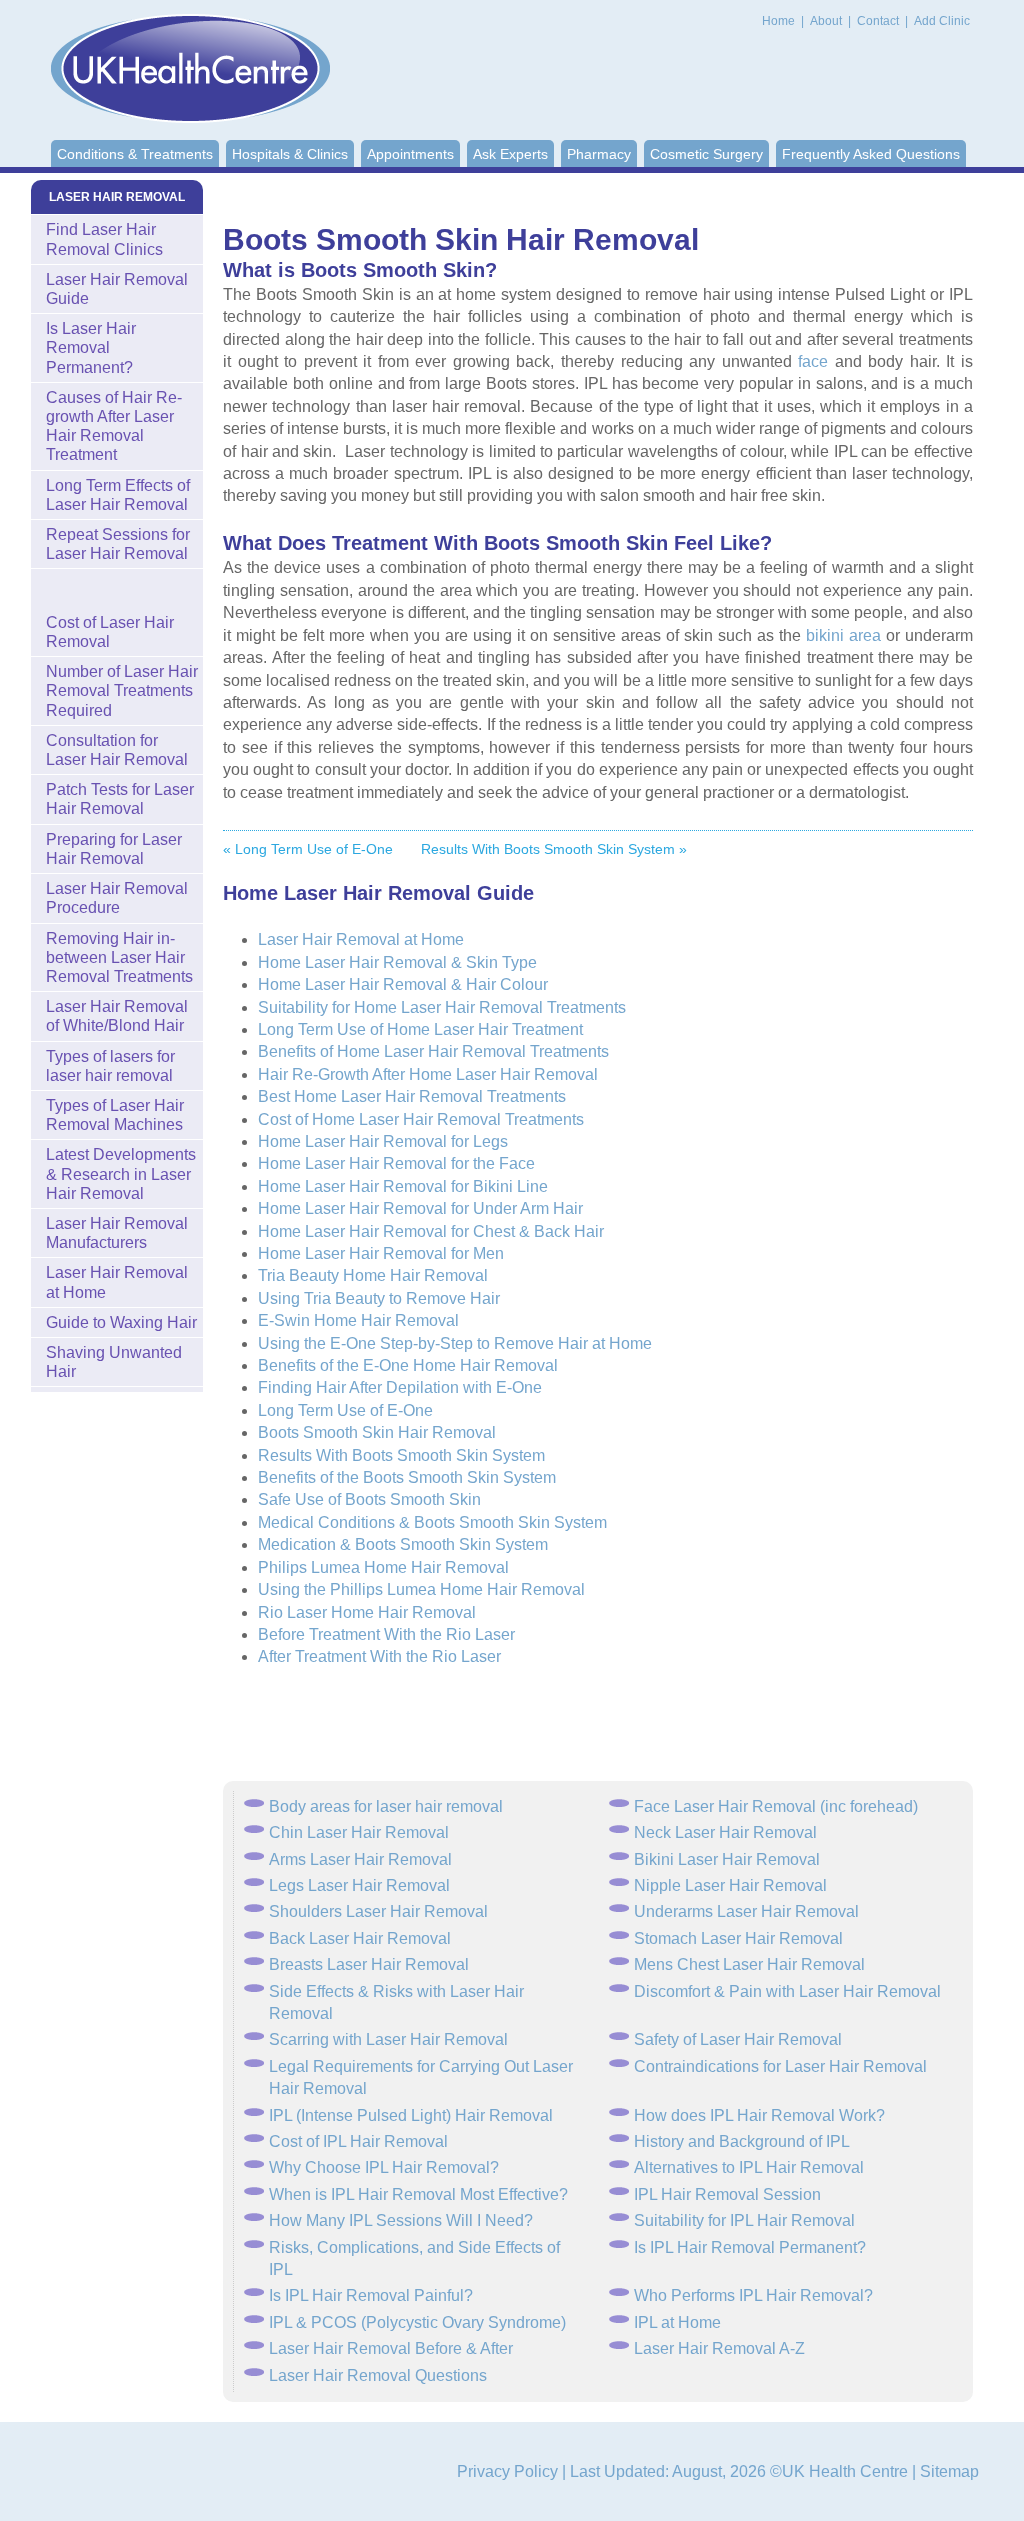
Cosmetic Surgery (706, 154)
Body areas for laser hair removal (386, 1806)
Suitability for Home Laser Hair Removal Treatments (442, 1007)
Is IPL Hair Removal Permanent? (750, 2247)
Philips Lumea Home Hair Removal (383, 1567)
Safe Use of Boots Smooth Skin (369, 1499)
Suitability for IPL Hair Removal (744, 2220)
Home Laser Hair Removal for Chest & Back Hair (431, 1231)
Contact (879, 21)
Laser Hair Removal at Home (361, 939)
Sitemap (949, 2471)
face (813, 361)
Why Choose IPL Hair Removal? (384, 2167)
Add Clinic (942, 21)
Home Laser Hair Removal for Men (381, 1253)
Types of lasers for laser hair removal (110, 1066)
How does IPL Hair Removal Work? (759, 2115)
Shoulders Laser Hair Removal (378, 1911)
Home (778, 21)
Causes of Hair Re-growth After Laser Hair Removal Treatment (114, 426)
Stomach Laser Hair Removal (738, 1938)
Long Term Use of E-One (345, 1410)
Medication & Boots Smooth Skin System (403, 1544)
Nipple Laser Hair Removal (730, 1885)
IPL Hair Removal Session (727, 2194)
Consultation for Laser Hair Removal (117, 750)
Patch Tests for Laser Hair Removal (120, 799)
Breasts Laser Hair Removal (369, 1964)
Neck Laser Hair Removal (725, 1832)
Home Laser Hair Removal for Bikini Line (403, 1186)
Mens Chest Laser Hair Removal (749, 1964)
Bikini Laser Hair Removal (727, 1859)
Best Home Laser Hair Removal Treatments (412, 1096)
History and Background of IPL (742, 2141)
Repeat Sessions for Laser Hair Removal (118, 544)
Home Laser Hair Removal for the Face (396, 1163)
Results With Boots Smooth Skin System (401, 1455)
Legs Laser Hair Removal (359, 1885)
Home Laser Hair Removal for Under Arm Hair (420, 1208)
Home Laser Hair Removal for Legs (383, 1141)
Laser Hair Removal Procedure (117, 898)
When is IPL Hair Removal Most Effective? (418, 2194)
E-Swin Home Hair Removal (358, 1320)
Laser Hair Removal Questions (378, 2375)
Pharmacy (599, 154)
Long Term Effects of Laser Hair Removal (118, 495)
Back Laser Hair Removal (360, 1938)
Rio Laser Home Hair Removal (367, 1612)
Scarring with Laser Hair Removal (388, 2039)
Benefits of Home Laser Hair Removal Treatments (433, 1051)
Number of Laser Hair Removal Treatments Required (122, 690)
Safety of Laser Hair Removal (738, 2039)
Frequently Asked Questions (871, 154)
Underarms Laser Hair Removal (746, 1911)
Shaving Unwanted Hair (114, 1362)
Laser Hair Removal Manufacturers (117, 1233)
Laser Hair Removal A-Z (719, 2348)
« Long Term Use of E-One (308, 849)
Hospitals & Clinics (290, 154)
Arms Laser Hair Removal (360, 1859)
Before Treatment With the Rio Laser (386, 1634)
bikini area (843, 635)
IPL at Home (677, 2322)
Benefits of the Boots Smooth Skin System (407, 1477)
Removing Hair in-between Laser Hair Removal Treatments (119, 957)
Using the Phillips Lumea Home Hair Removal (421, 1589)
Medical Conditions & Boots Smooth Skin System (432, 1522)
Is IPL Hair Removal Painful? (371, 2295)
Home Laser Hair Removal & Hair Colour (403, 984)
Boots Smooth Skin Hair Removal (377, 1432)
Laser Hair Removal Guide (117, 289)
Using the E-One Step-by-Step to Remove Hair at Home (455, 1343)
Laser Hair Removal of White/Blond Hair (117, 1016)
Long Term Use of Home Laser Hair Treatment (420, 1029)
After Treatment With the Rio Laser (379, 1656)
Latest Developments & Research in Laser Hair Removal (121, 1173)
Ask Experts (510, 154)
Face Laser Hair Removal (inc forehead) (776, 1806)
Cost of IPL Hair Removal (358, 2141)
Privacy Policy (507, 2471)
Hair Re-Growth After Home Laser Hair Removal (428, 1074)
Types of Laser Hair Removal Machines (115, 1115)
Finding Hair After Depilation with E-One (400, 1387)
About (827, 21)
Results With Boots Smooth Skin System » (554, 849)
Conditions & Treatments (135, 154)
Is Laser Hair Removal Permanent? (91, 347)
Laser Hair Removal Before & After (391, 2348)
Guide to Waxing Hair (121, 1322)
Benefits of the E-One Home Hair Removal (408, 1365)
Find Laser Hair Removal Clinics (104, 239)
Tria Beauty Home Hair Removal (373, 1275)
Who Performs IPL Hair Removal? (753, 2295)
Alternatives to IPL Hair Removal (749, 2167)
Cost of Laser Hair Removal (110, 632)
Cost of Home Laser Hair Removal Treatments (421, 1119)
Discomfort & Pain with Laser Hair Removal (787, 1991)
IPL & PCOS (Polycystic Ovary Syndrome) (417, 2322)
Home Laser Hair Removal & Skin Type (397, 962)
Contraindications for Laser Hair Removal (780, 2066)
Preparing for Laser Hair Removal (114, 849)
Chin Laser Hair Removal (359, 1832)
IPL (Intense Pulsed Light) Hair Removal (411, 2115)
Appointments (410, 154)
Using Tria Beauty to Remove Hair (379, 1298)
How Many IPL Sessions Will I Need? (401, 2220)
